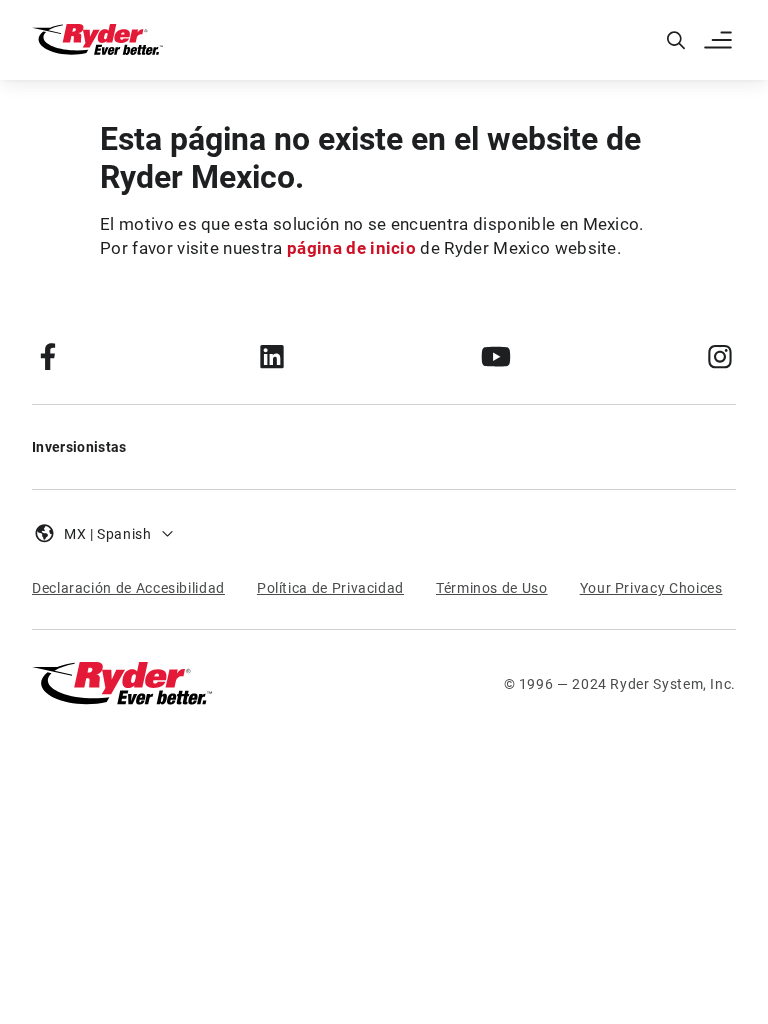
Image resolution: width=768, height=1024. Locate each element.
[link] (48, 356)
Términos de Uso (492, 588)
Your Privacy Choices (651, 588)
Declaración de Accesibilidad (128, 588)
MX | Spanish (108, 534)
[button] (720, 40)
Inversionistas (79, 447)
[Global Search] (676, 40)
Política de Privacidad (330, 588)
